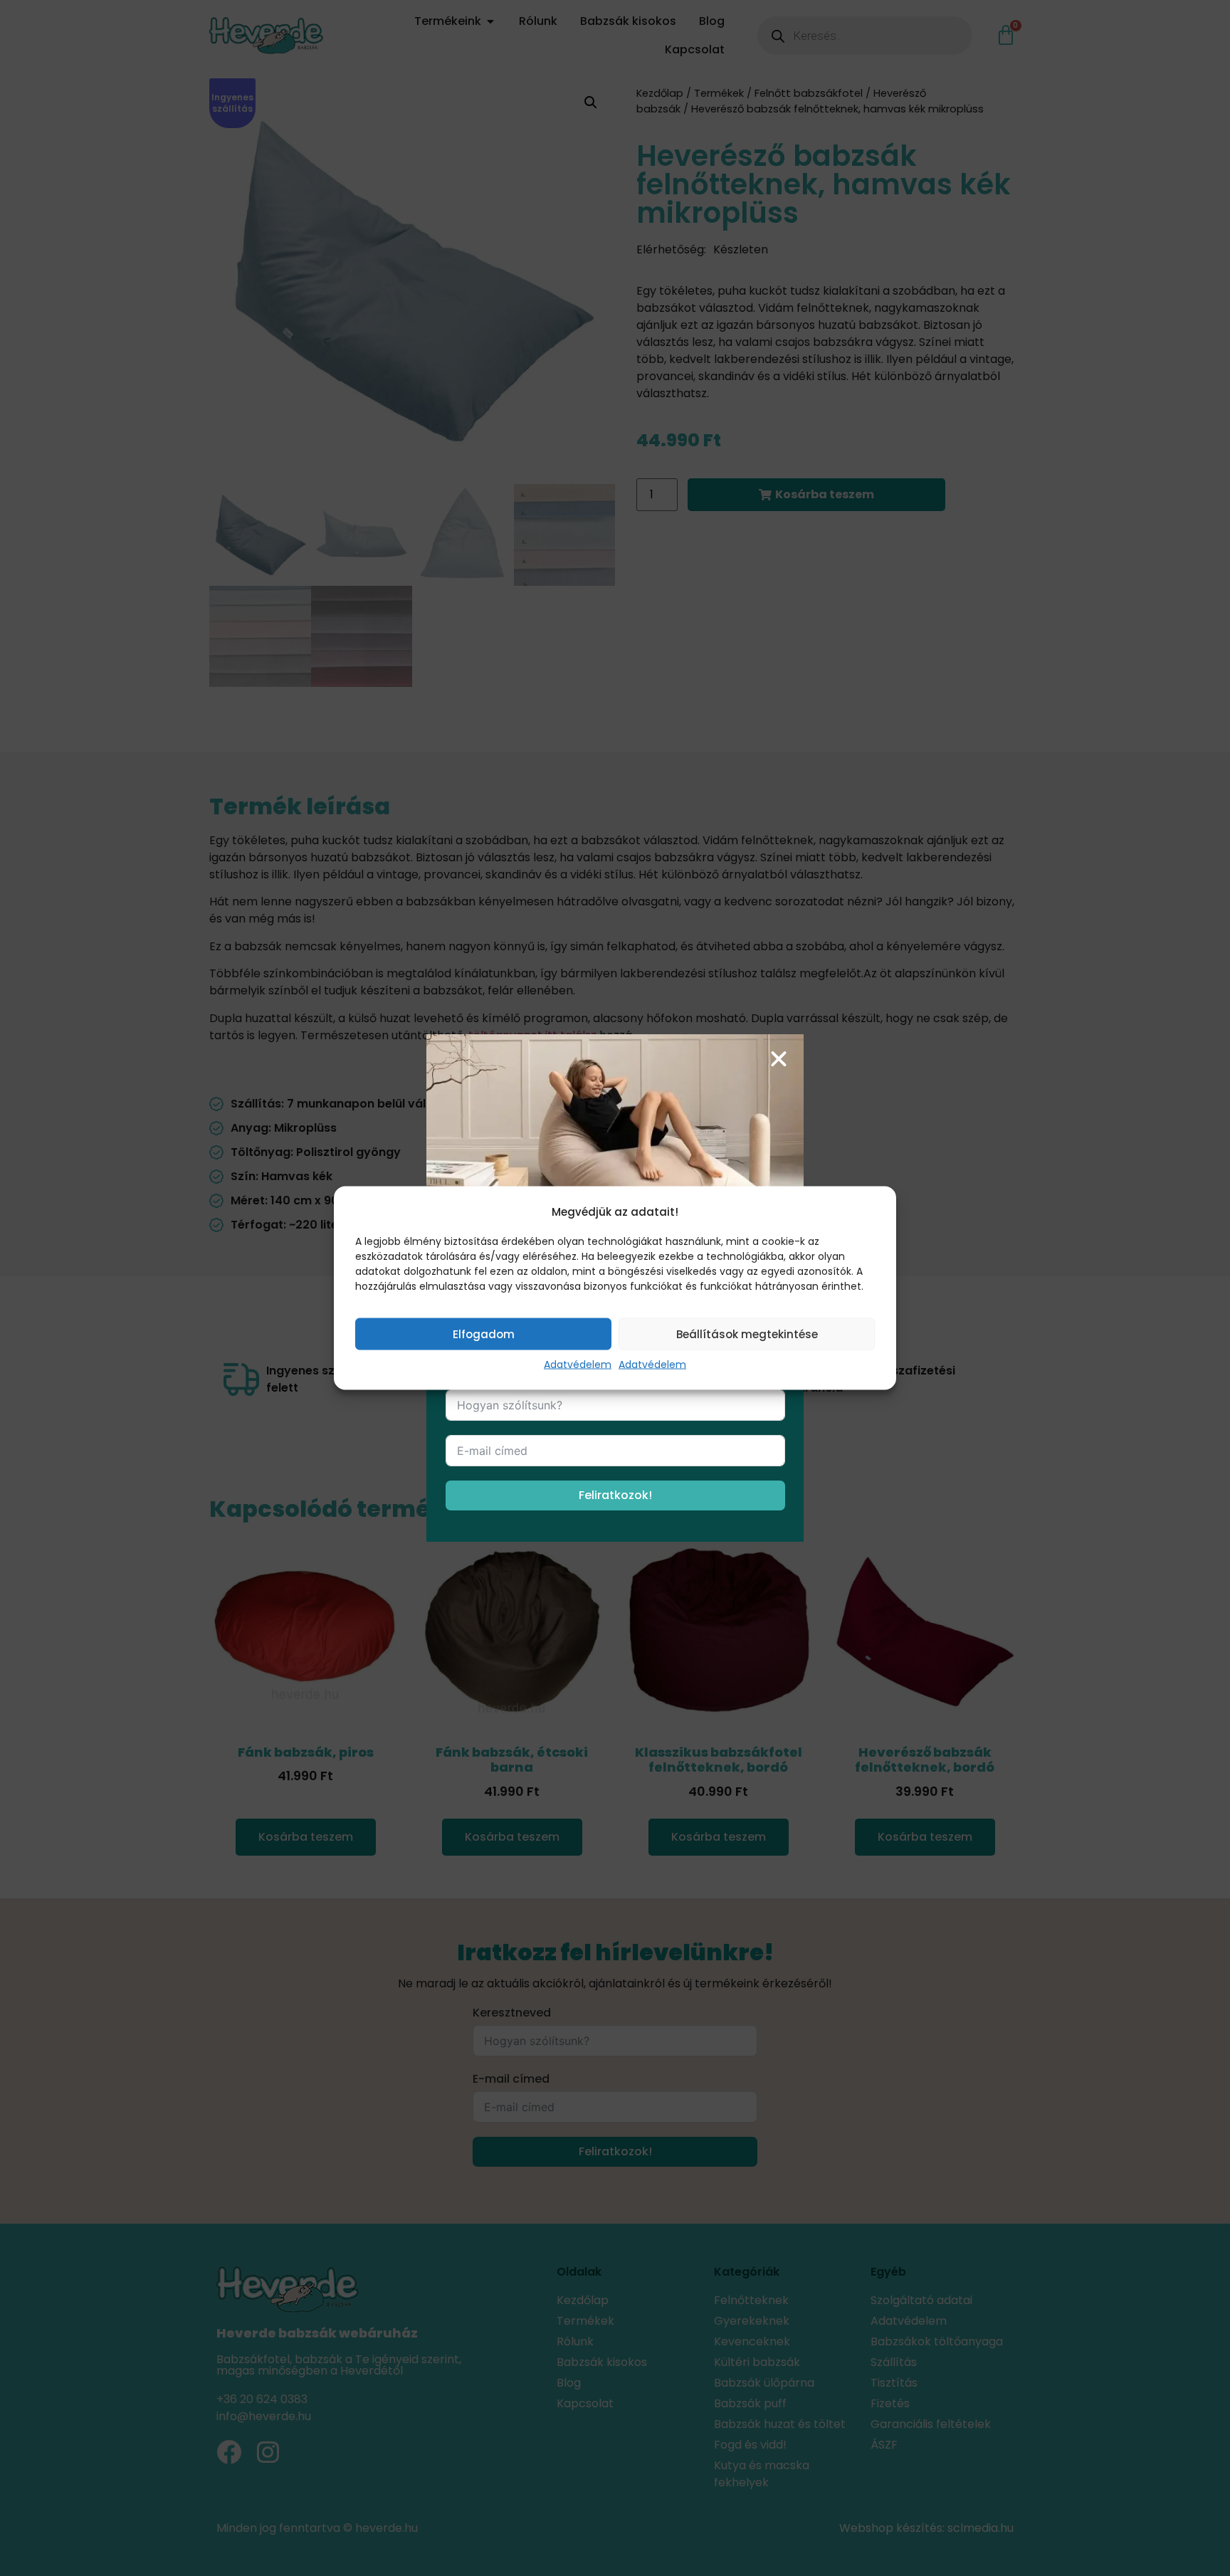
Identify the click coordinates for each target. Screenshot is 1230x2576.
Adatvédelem (578, 1365)
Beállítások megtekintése (747, 1334)
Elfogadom (484, 1334)
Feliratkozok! (615, 1495)
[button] (779, 1059)
